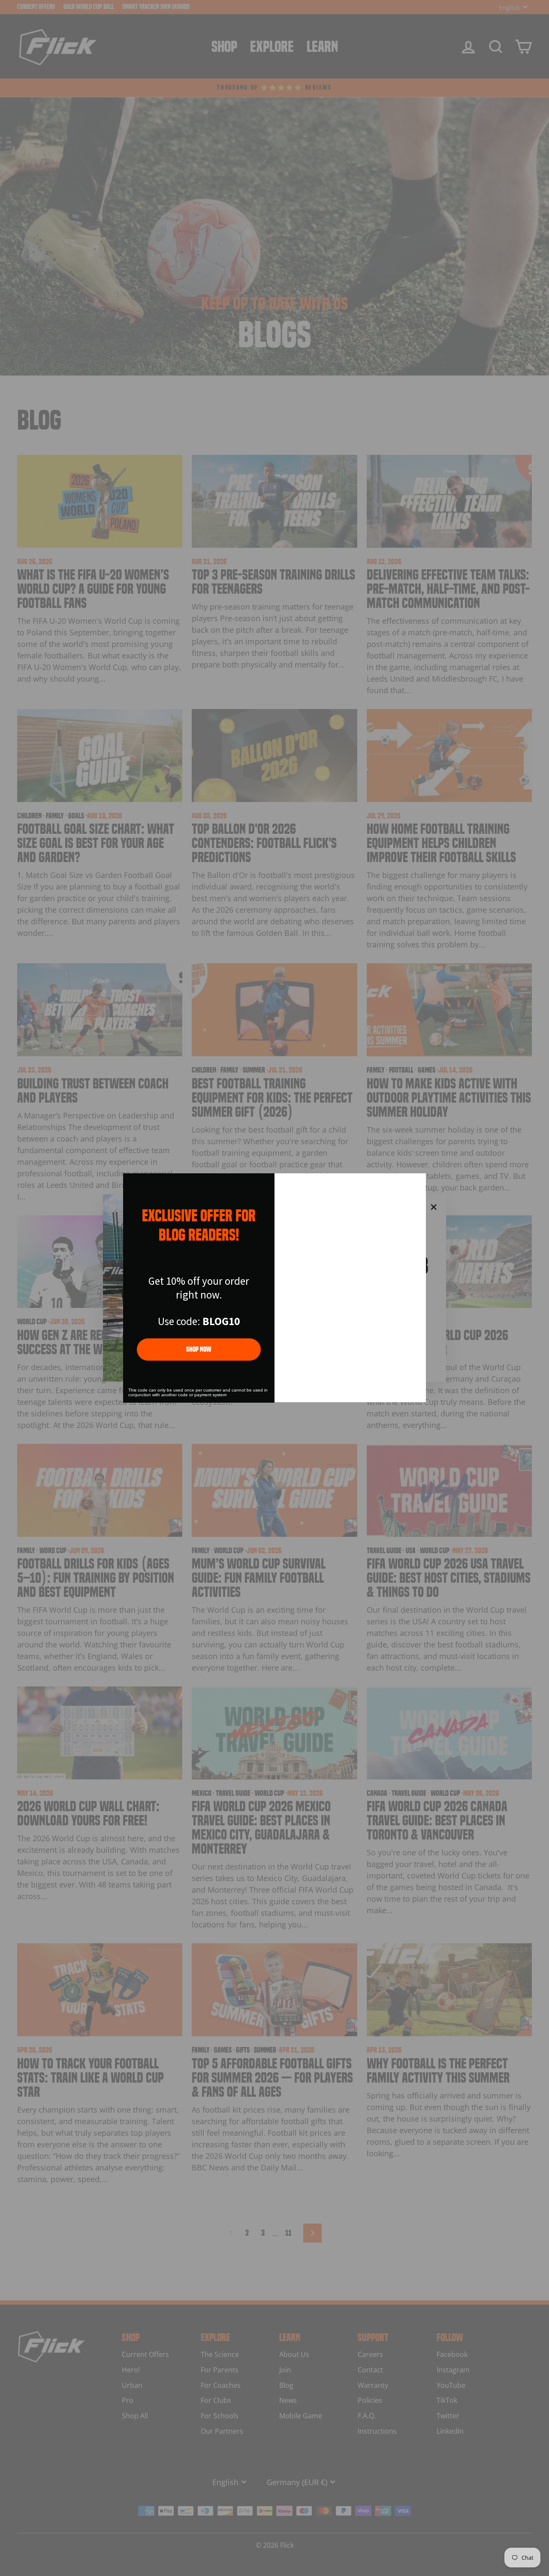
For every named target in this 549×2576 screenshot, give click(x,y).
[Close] (416, 1184)
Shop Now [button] (199, 1349)
